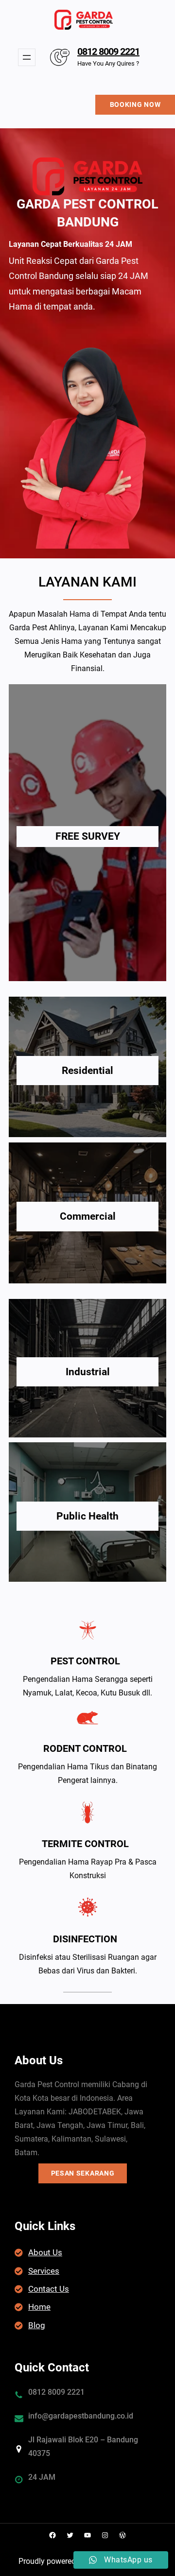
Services (44, 2271)
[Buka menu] (27, 57)
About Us (45, 2252)
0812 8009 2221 (108, 52)
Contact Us (49, 2289)
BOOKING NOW (135, 104)
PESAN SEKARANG (83, 2173)
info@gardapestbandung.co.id (81, 2416)
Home (39, 2307)
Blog (37, 2325)
